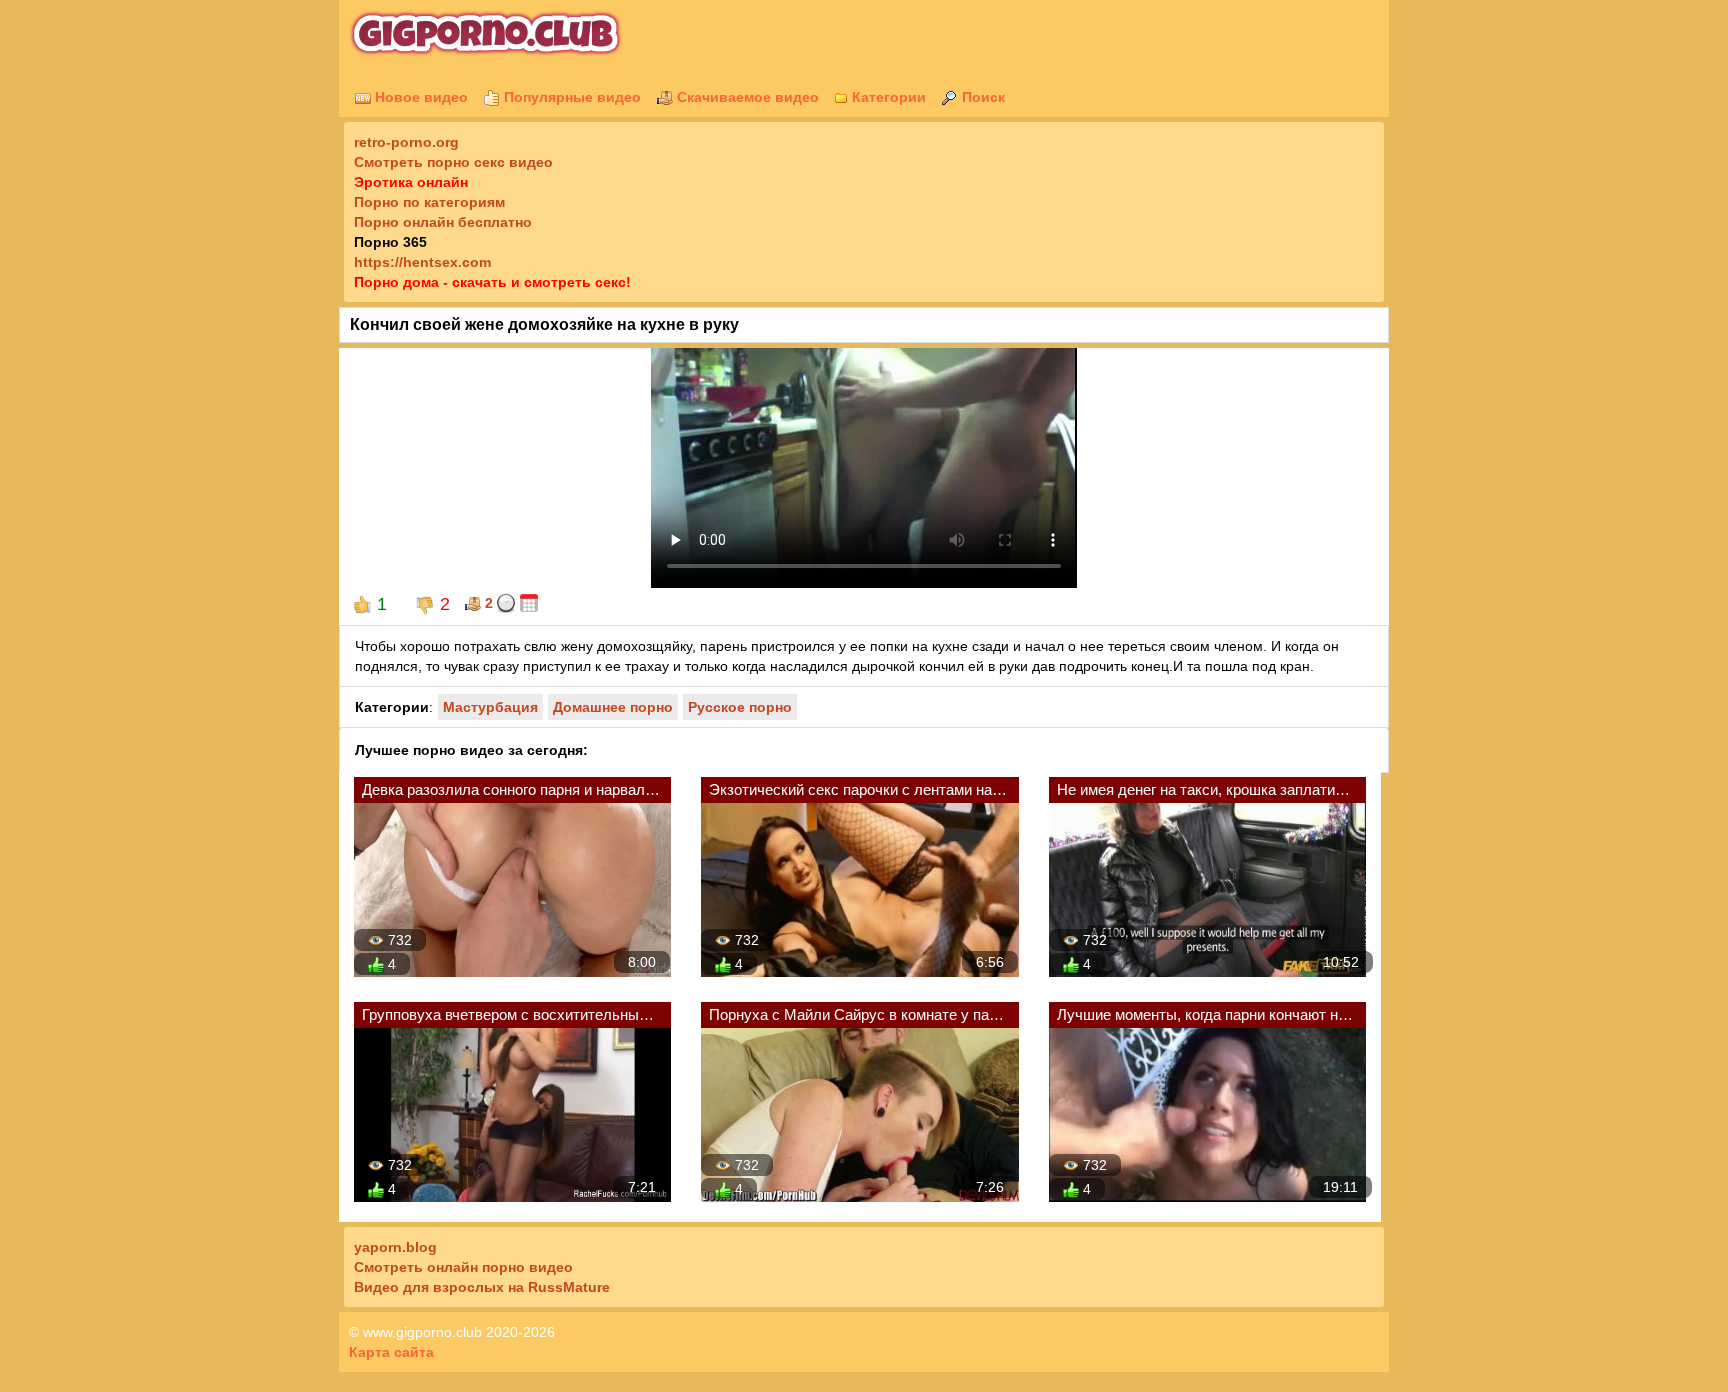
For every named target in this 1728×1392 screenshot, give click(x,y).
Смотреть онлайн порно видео (463, 1267)
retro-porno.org (406, 142)
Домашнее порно (613, 707)
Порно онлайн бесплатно (443, 222)
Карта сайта (391, 1352)
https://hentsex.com (422, 262)
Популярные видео (570, 97)
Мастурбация (490, 707)
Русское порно (740, 707)
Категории (887, 97)
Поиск (981, 97)
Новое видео (419, 97)
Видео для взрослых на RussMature (482, 1287)
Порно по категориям (429, 202)
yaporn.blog (395, 1247)
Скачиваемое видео (746, 97)
